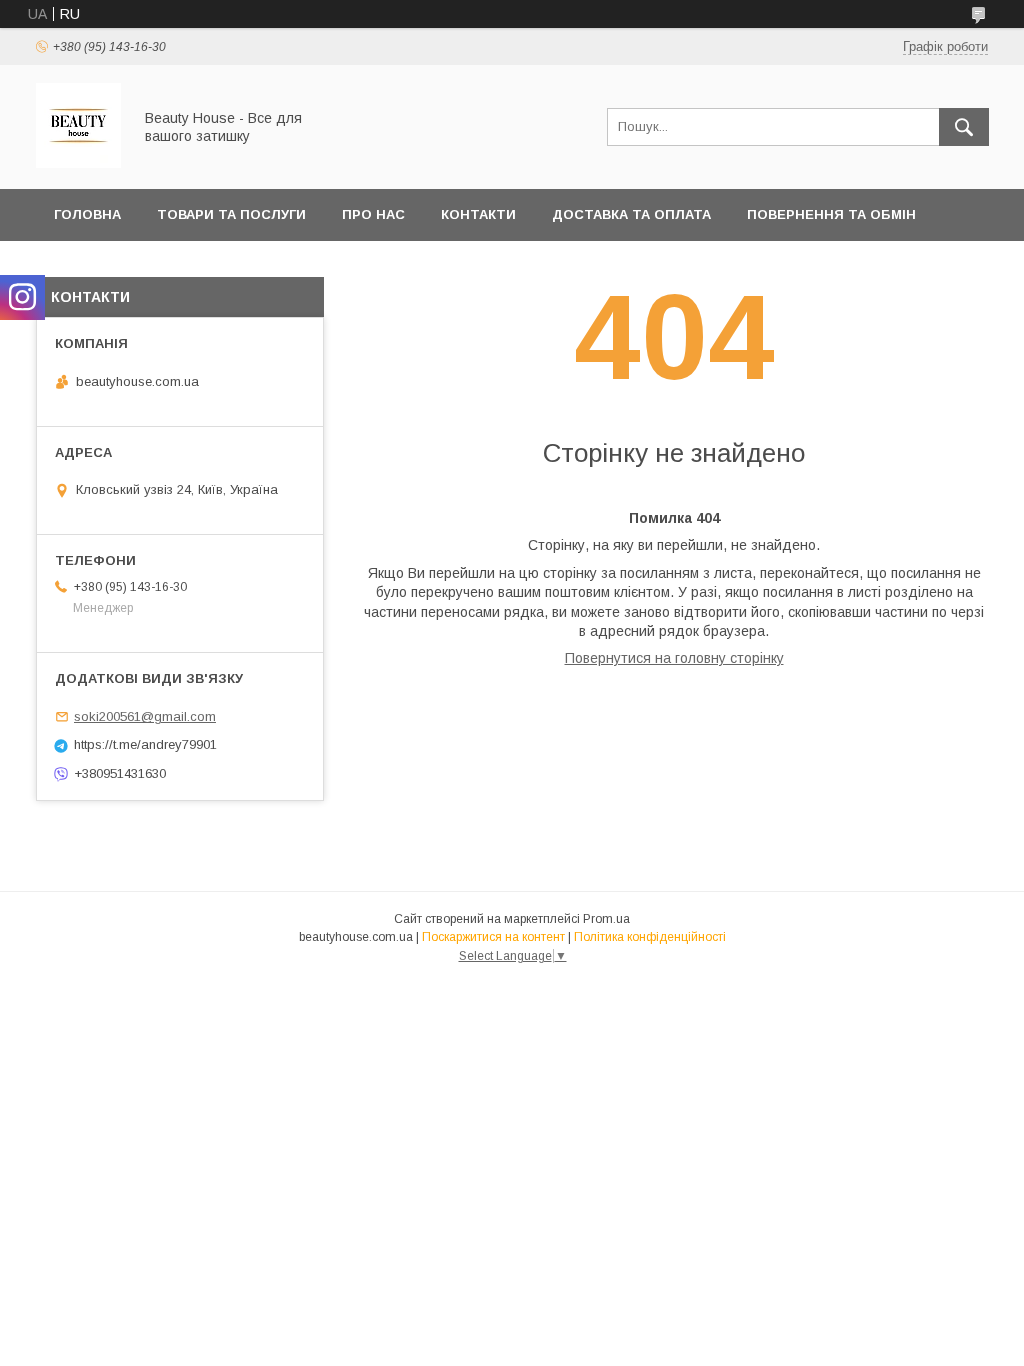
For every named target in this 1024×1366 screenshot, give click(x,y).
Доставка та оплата (631, 214)
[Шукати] (964, 127)
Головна (87, 214)
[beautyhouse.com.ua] (78, 163)
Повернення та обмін (831, 214)
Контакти (478, 214)
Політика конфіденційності (650, 937)
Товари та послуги (231, 214)
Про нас (373, 214)
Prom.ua (606, 919)
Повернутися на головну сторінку (674, 658)
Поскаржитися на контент (493, 937)
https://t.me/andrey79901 (145, 744)
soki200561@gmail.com (145, 716)
